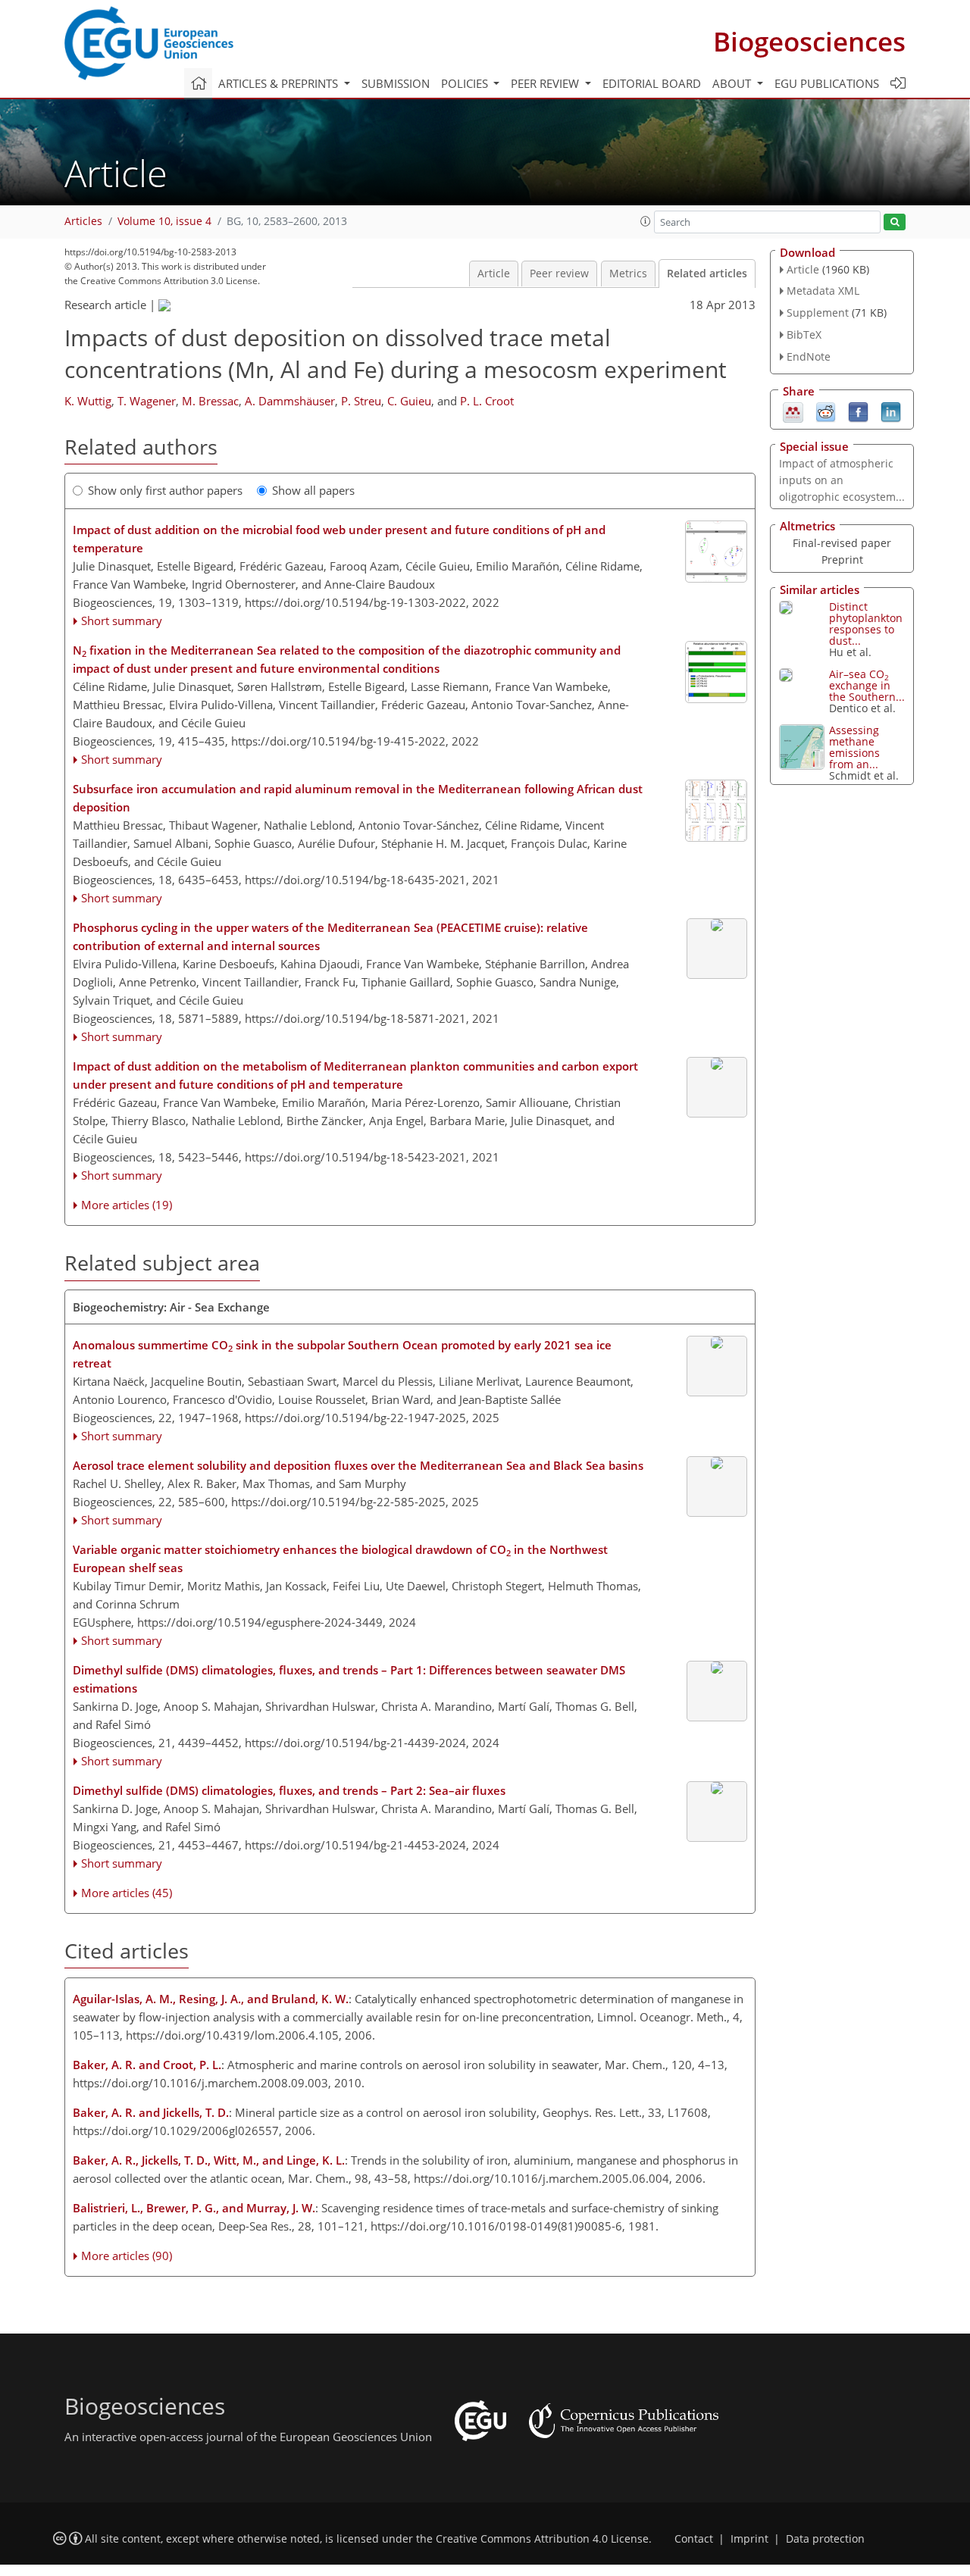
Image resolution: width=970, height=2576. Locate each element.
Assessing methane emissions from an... (854, 747)
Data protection (825, 2539)
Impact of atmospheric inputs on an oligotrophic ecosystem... (842, 480)
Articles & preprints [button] (280, 83)
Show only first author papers (165, 490)
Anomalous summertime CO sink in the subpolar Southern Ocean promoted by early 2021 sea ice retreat (342, 1354)
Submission (396, 83)
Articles (83, 221)
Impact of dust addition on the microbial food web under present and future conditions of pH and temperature (339, 539)
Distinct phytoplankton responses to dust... (866, 624)
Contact (694, 2539)
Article (494, 274)
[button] (646, 221)
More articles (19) (127, 1205)
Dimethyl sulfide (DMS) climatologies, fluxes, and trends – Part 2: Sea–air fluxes (289, 1790)
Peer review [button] (546, 83)
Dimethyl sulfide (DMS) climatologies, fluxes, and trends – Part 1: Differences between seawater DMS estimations (349, 1679)
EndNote (809, 356)
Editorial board (652, 83)
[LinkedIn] (891, 411)
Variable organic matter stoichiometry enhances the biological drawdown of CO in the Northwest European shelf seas (340, 1558)
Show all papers (313, 490)
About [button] (733, 83)
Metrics (628, 274)
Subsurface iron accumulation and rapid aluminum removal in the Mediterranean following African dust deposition (358, 798)
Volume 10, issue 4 (164, 221)
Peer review (559, 274)
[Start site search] (895, 222)
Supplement (818, 313)
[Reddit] (826, 411)
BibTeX (804, 335)
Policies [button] (466, 83)
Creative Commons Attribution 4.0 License (542, 2539)
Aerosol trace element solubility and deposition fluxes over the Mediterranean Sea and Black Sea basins (358, 1465)
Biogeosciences (809, 41)
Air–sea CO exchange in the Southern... (867, 685)
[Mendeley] (793, 411)
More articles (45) (127, 1893)
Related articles (707, 274)
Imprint (749, 2539)
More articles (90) (127, 2256)
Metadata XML (823, 291)
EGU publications (827, 83)
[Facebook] (858, 411)
